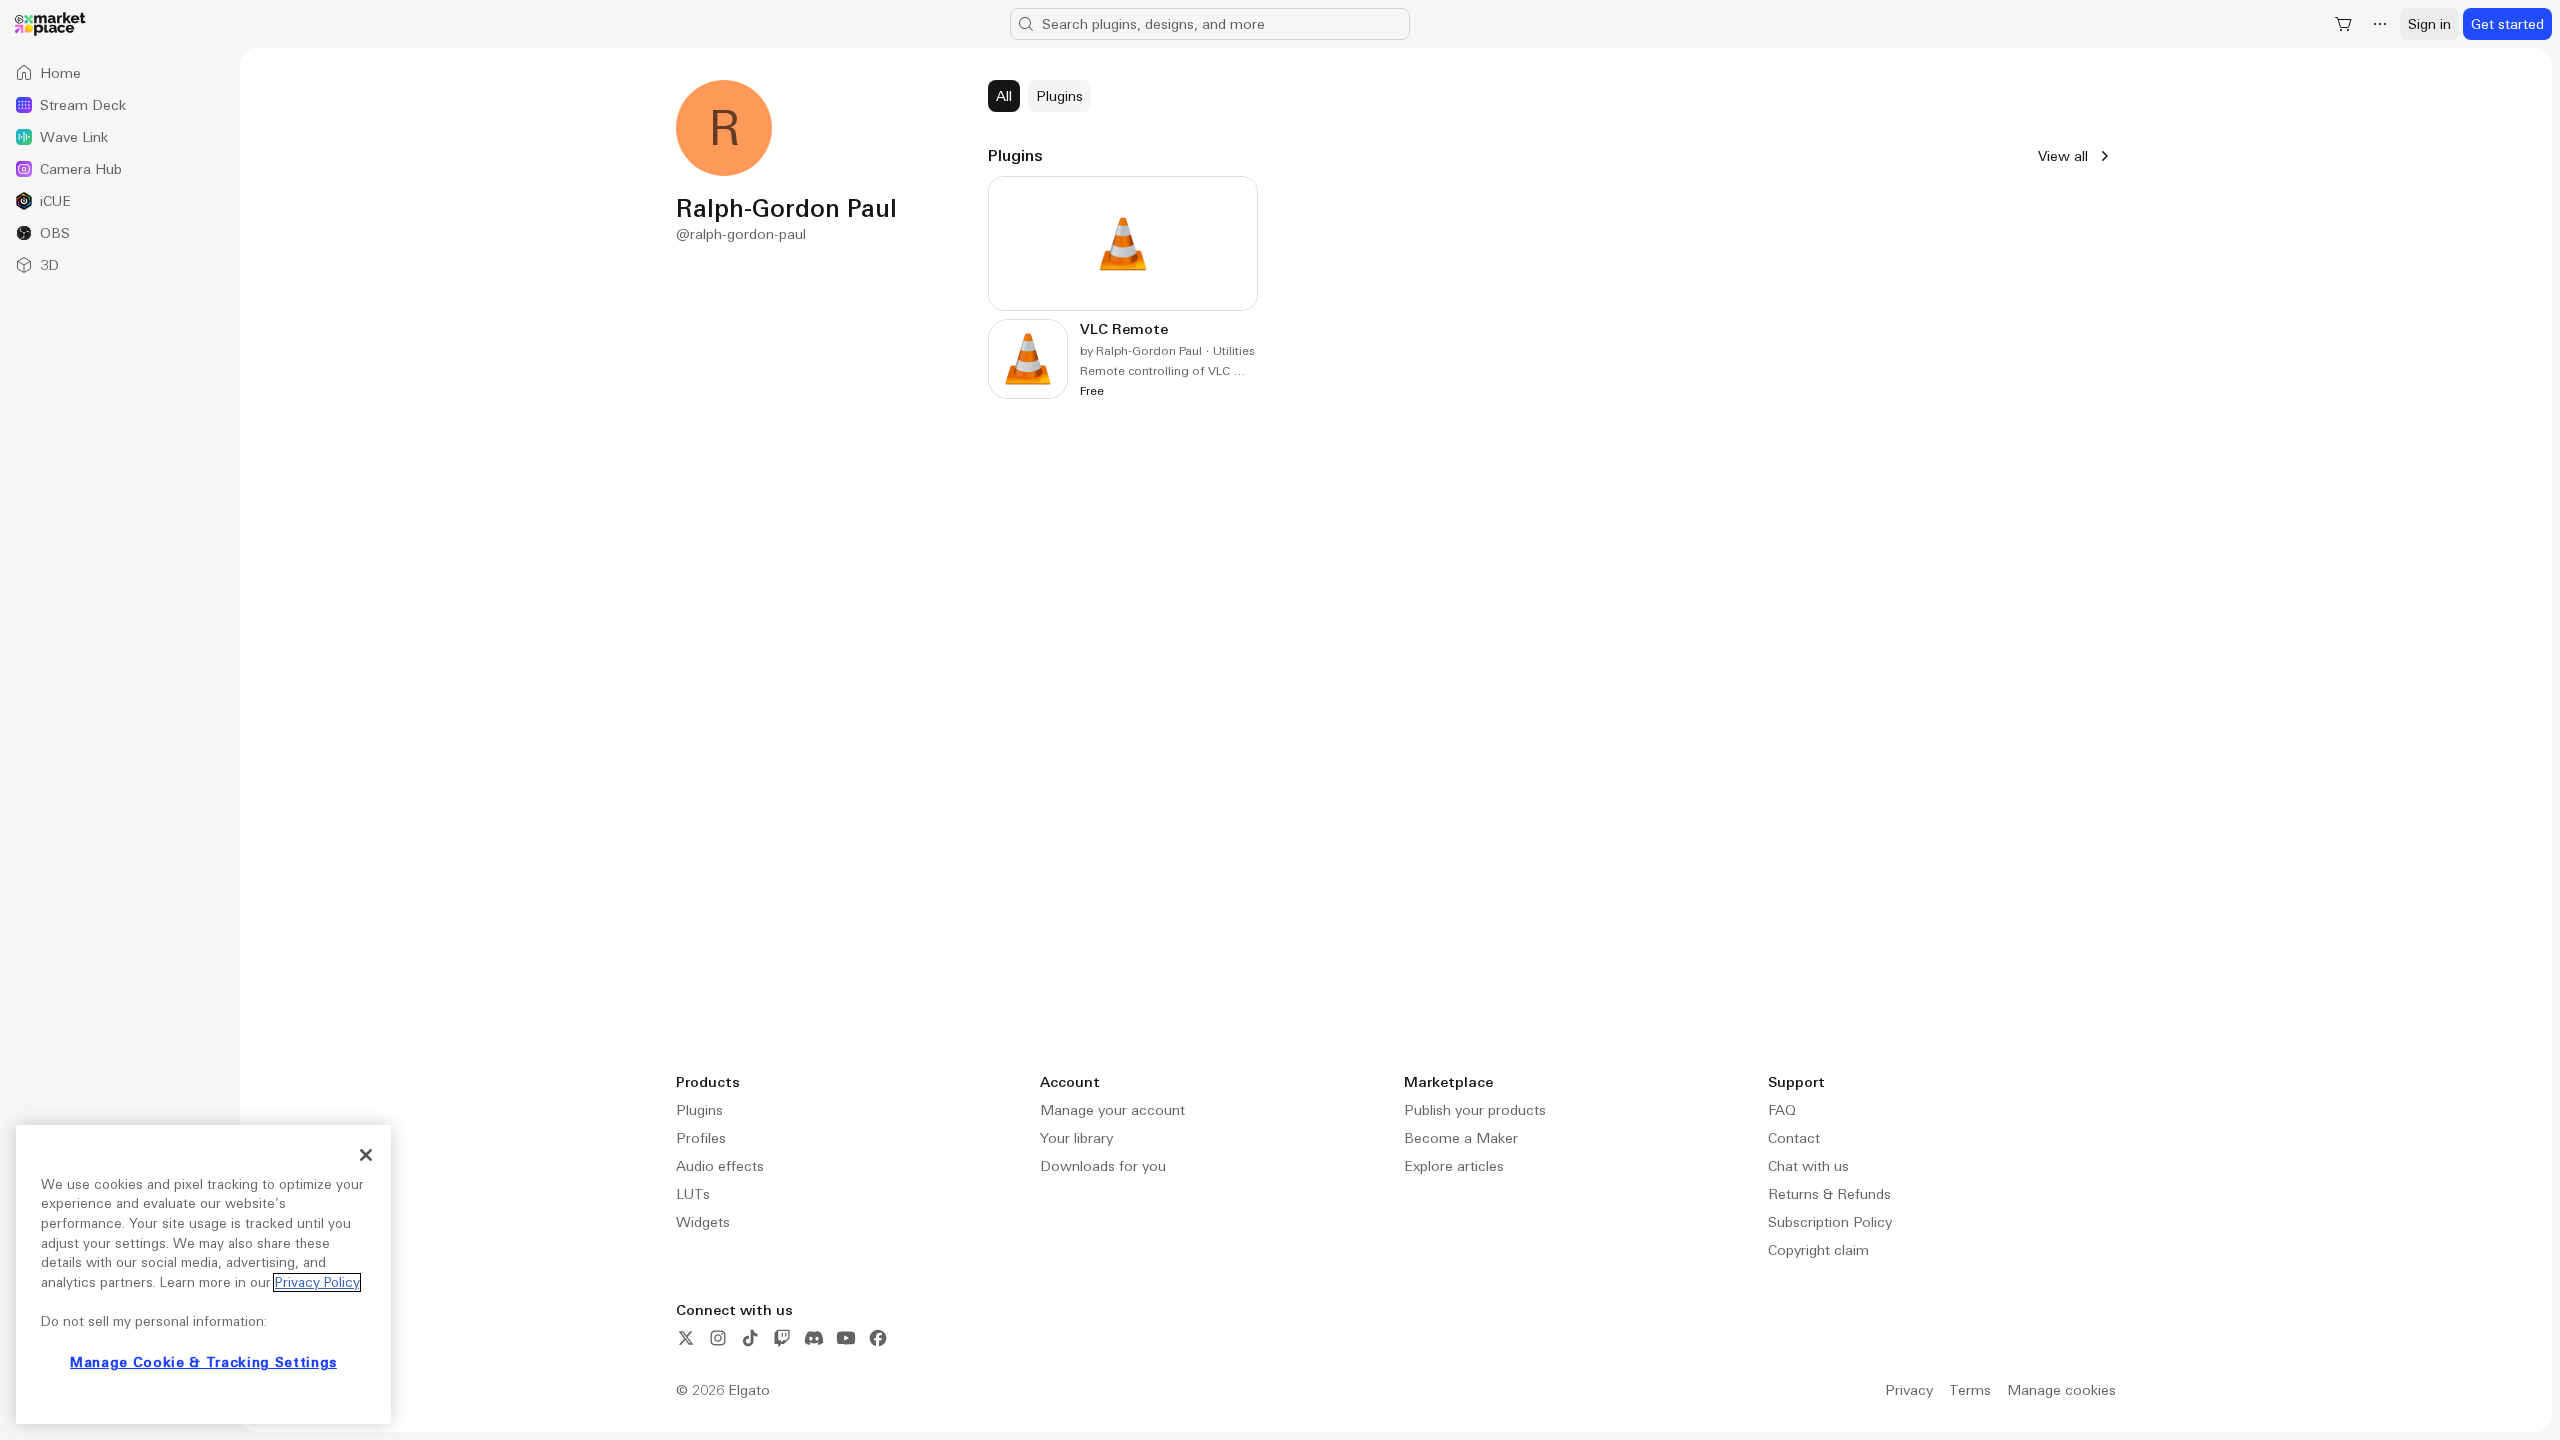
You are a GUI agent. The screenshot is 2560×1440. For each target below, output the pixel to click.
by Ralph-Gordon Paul (1141, 351)
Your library (1076, 1138)
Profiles (701, 1138)
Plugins (699, 1110)
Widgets (703, 1222)
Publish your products (1475, 1110)
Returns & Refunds (1829, 1194)
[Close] (366, 1155)
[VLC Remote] (1123, 287)
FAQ (1782, 1110)
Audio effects (720, 1166)
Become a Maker (1461, 1138)
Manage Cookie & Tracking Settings (203, 1362)
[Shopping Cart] (2344, 24)
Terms (1970, 1390)
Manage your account (1112, 1110)
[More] (2380, 24)
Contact (1794, 1138)
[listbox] (120, 169)
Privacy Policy (317, 1282)
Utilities (1234, 351)
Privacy (1909, 1390)
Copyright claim (1818, 1250)
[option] (120, 73)
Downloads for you (1103, 1166)
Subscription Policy (1830, 1222)
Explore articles (1454, 1166)
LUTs (693, 1194)
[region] (203, 1274)
